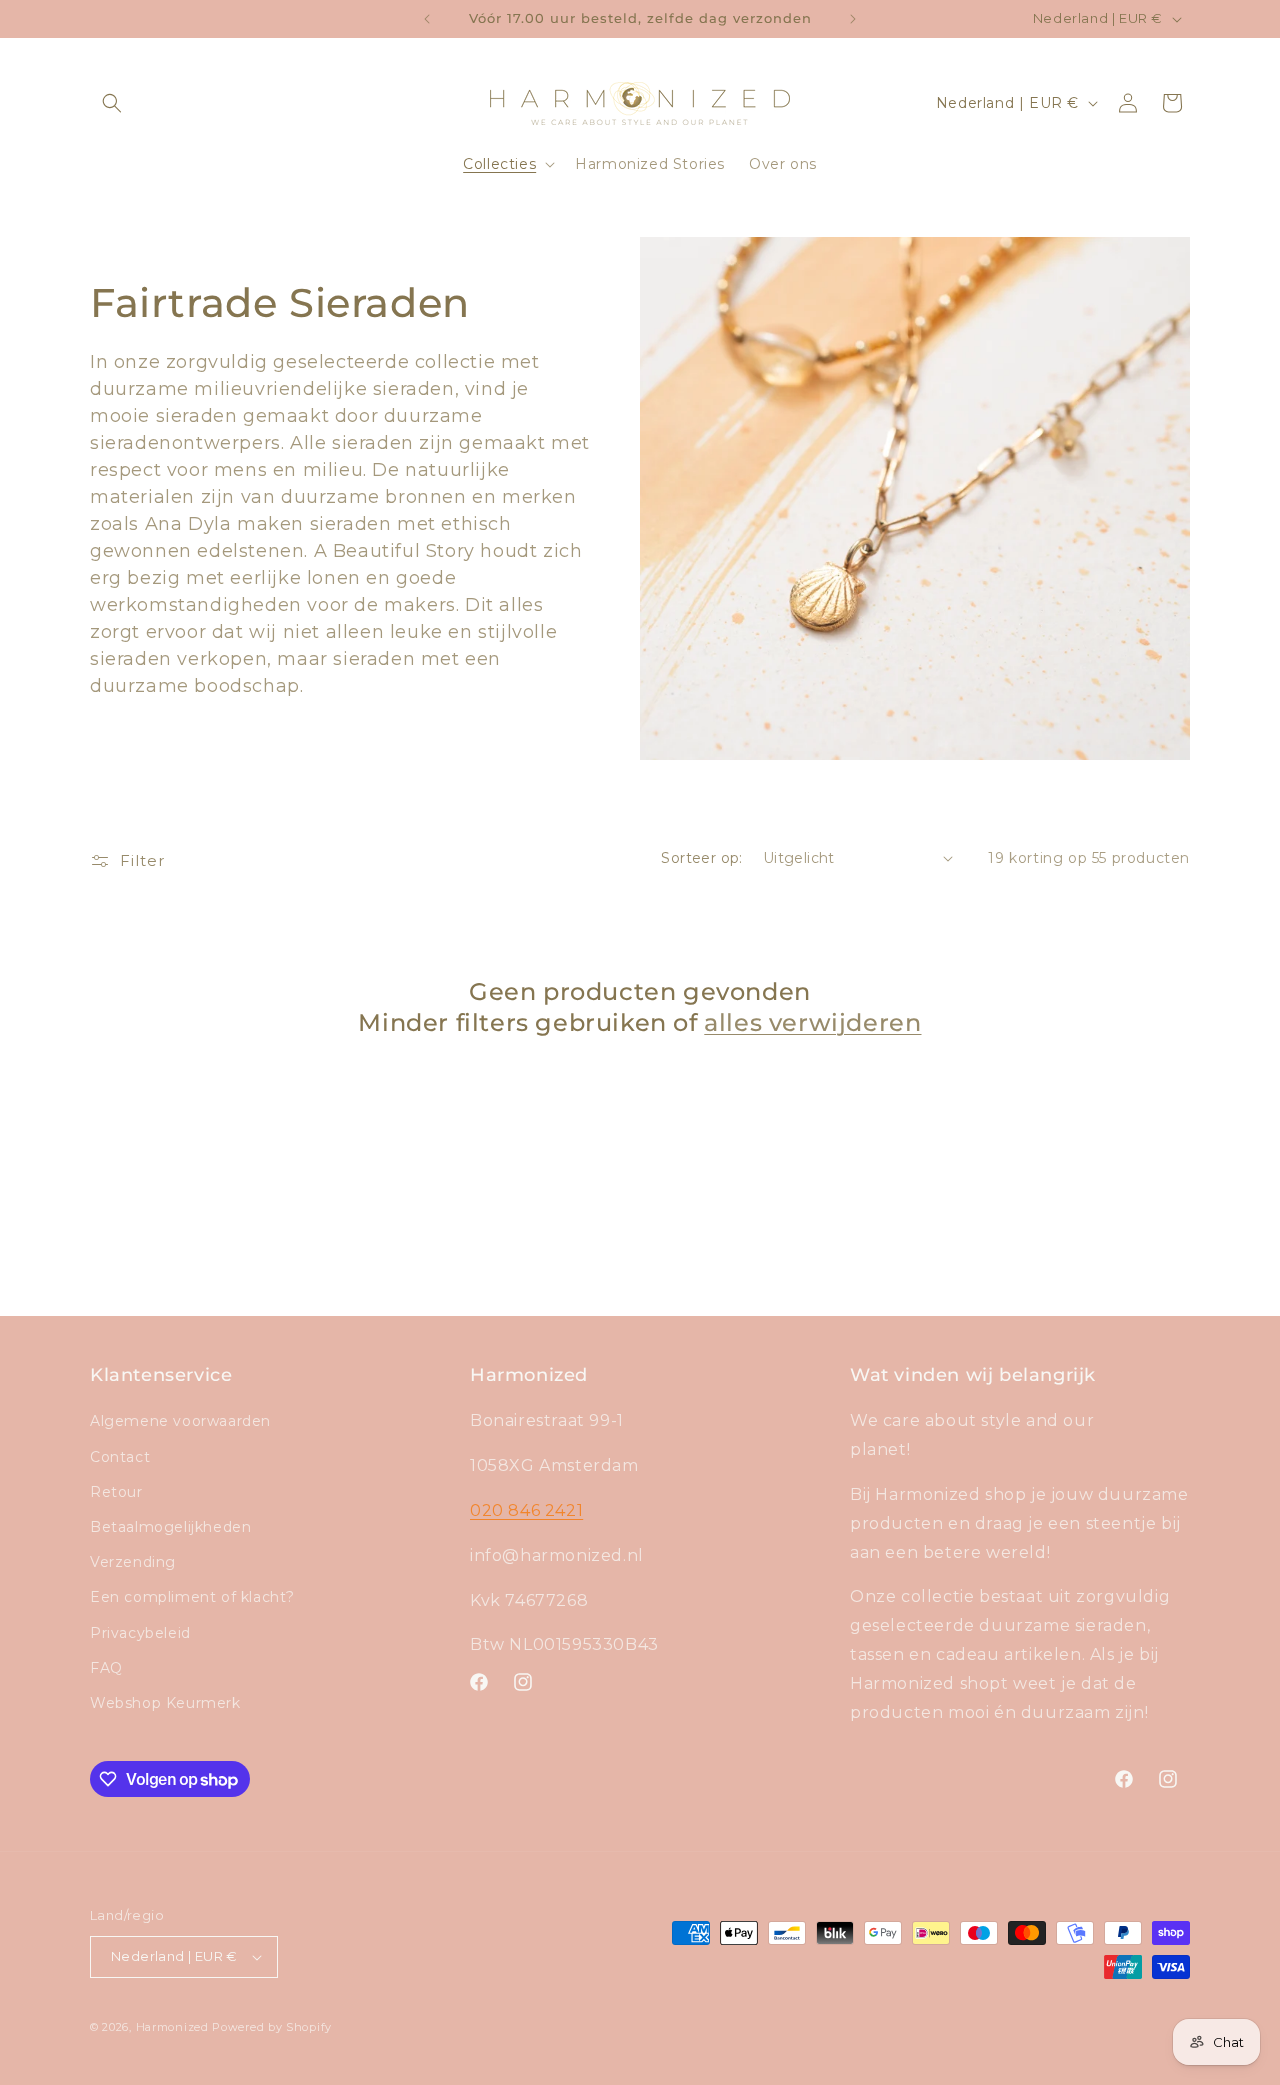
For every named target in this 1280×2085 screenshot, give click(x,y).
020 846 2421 (526, 1510)
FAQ (106, 1668)
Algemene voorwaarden (180, 1421)
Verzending (133, 1562)
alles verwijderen (812, 1022)
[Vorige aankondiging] (427, 19)
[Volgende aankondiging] (853, 19)
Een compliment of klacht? (192, 1597)
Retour (116, 1492)
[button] (112, 103)
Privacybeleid (140, 1633)
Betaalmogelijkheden (170, 1527)
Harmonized (174, 2027)
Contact (120, 1457)
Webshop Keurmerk (165, 1703)
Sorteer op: (701, 858)
